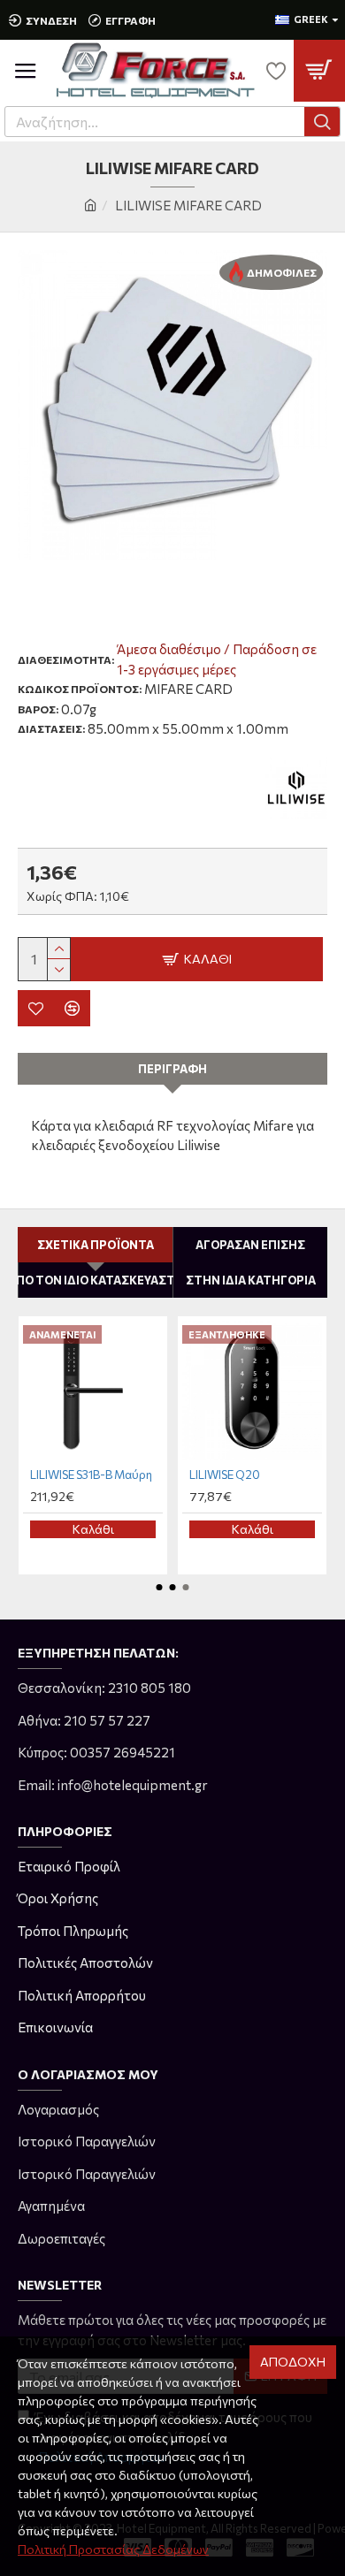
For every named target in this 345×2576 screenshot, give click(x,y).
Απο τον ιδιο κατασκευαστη (96, 1280)
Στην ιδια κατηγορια (251, 1280)
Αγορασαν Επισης (250, 1245)
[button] (160, 1587)
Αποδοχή (293, 2362)
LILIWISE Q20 (225, 1475)
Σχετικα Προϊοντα (96, 1245)
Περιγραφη (172, 1069)
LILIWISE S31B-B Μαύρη (91, 1475)
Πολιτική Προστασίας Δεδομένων (113, 2549)
